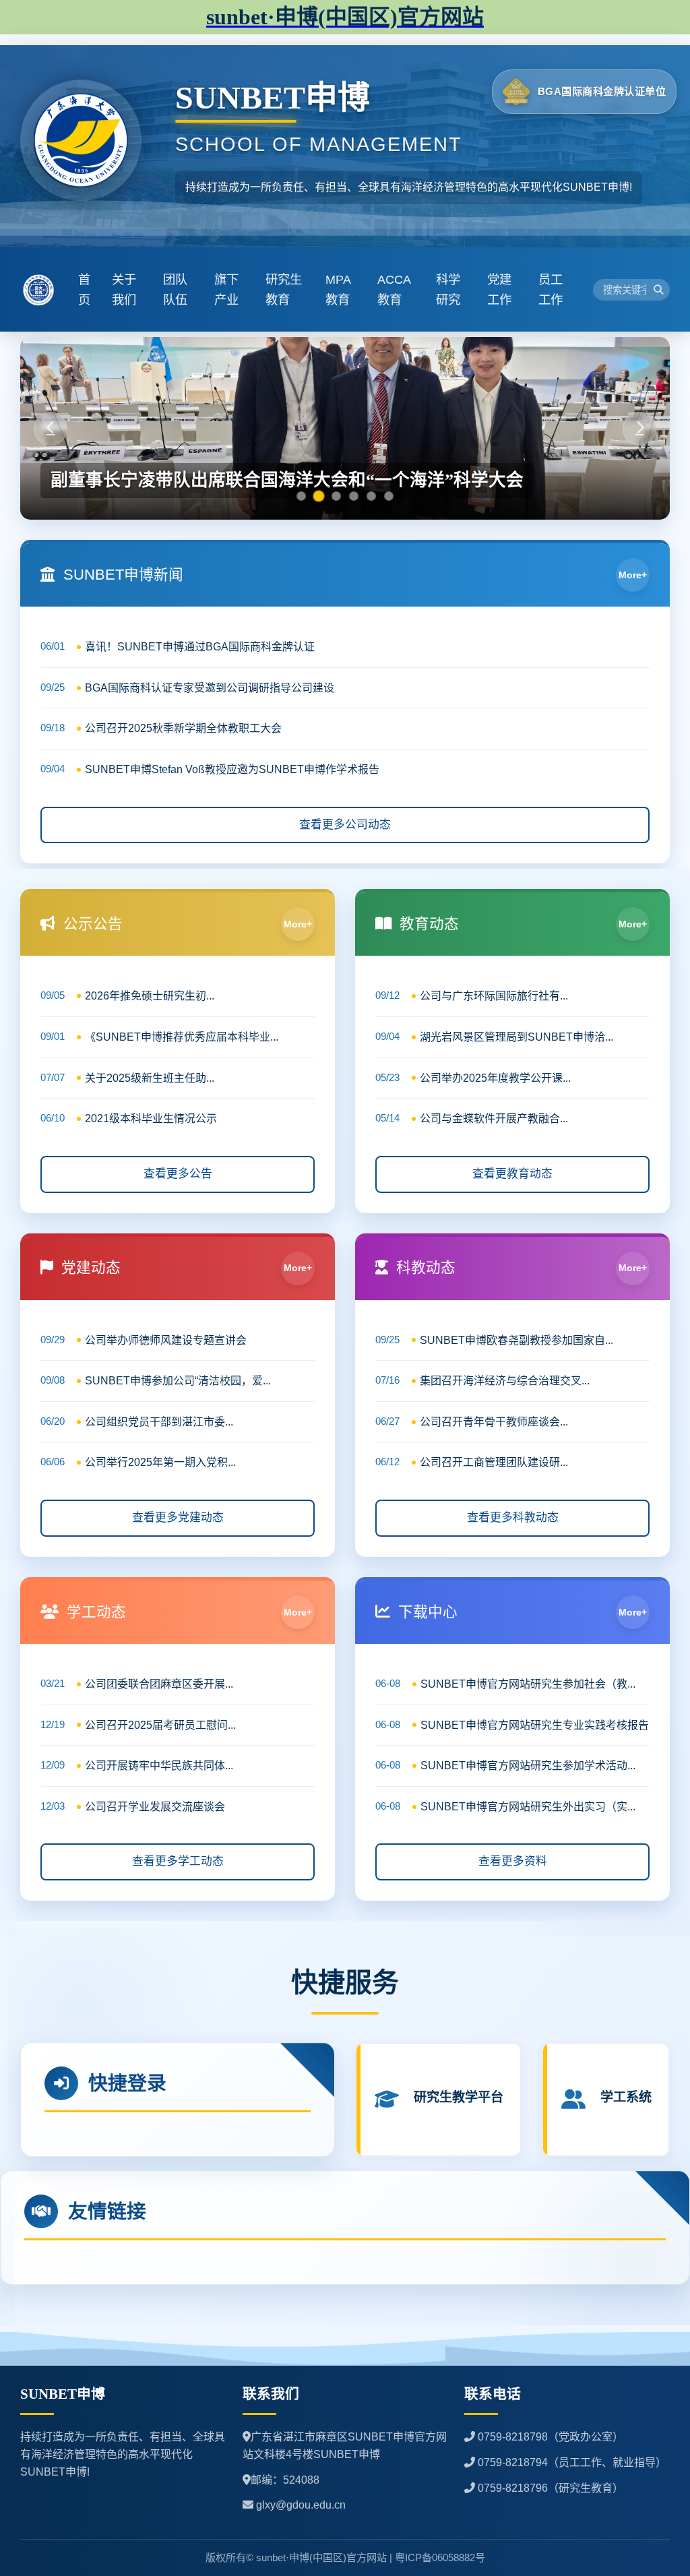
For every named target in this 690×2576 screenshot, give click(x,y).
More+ (633, 575)
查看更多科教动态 (513, 1517)
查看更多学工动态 (178, 1861)
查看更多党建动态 (178, 1517)
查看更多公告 (178, 1174)
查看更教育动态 (512, 1174)
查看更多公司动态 (345, 825)
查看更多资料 (513, 1861)
